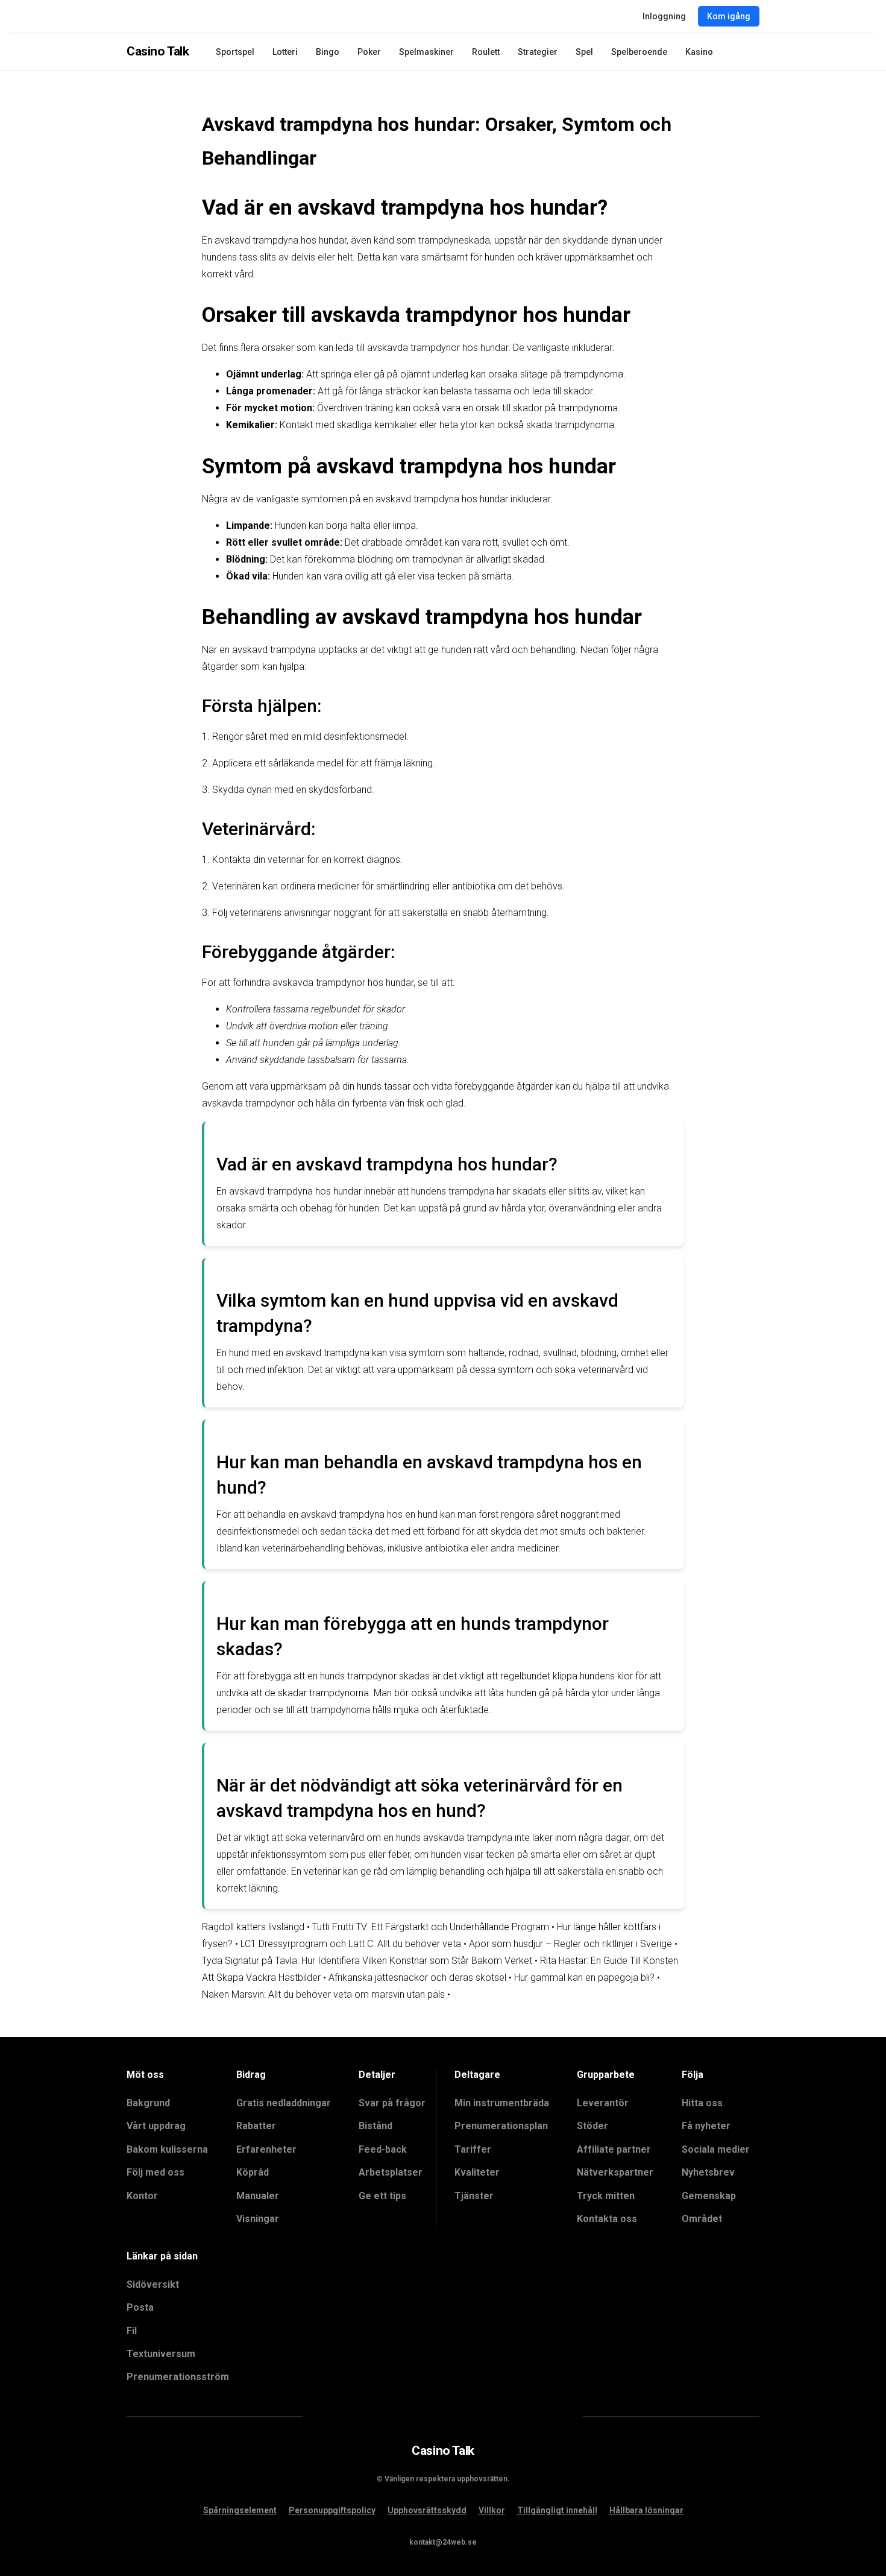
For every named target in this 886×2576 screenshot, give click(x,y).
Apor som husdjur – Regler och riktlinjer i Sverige (570, 1944)
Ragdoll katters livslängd (253, 1927)
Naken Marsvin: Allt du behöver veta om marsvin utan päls (323, 1994)
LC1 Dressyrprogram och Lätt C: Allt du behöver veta (351, 1944)
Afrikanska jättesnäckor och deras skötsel (417, 1978)
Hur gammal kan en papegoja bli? (584, 1978)
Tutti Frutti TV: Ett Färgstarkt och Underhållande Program (431, 1927)
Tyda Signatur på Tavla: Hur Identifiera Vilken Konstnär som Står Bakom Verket (367, 1961)
